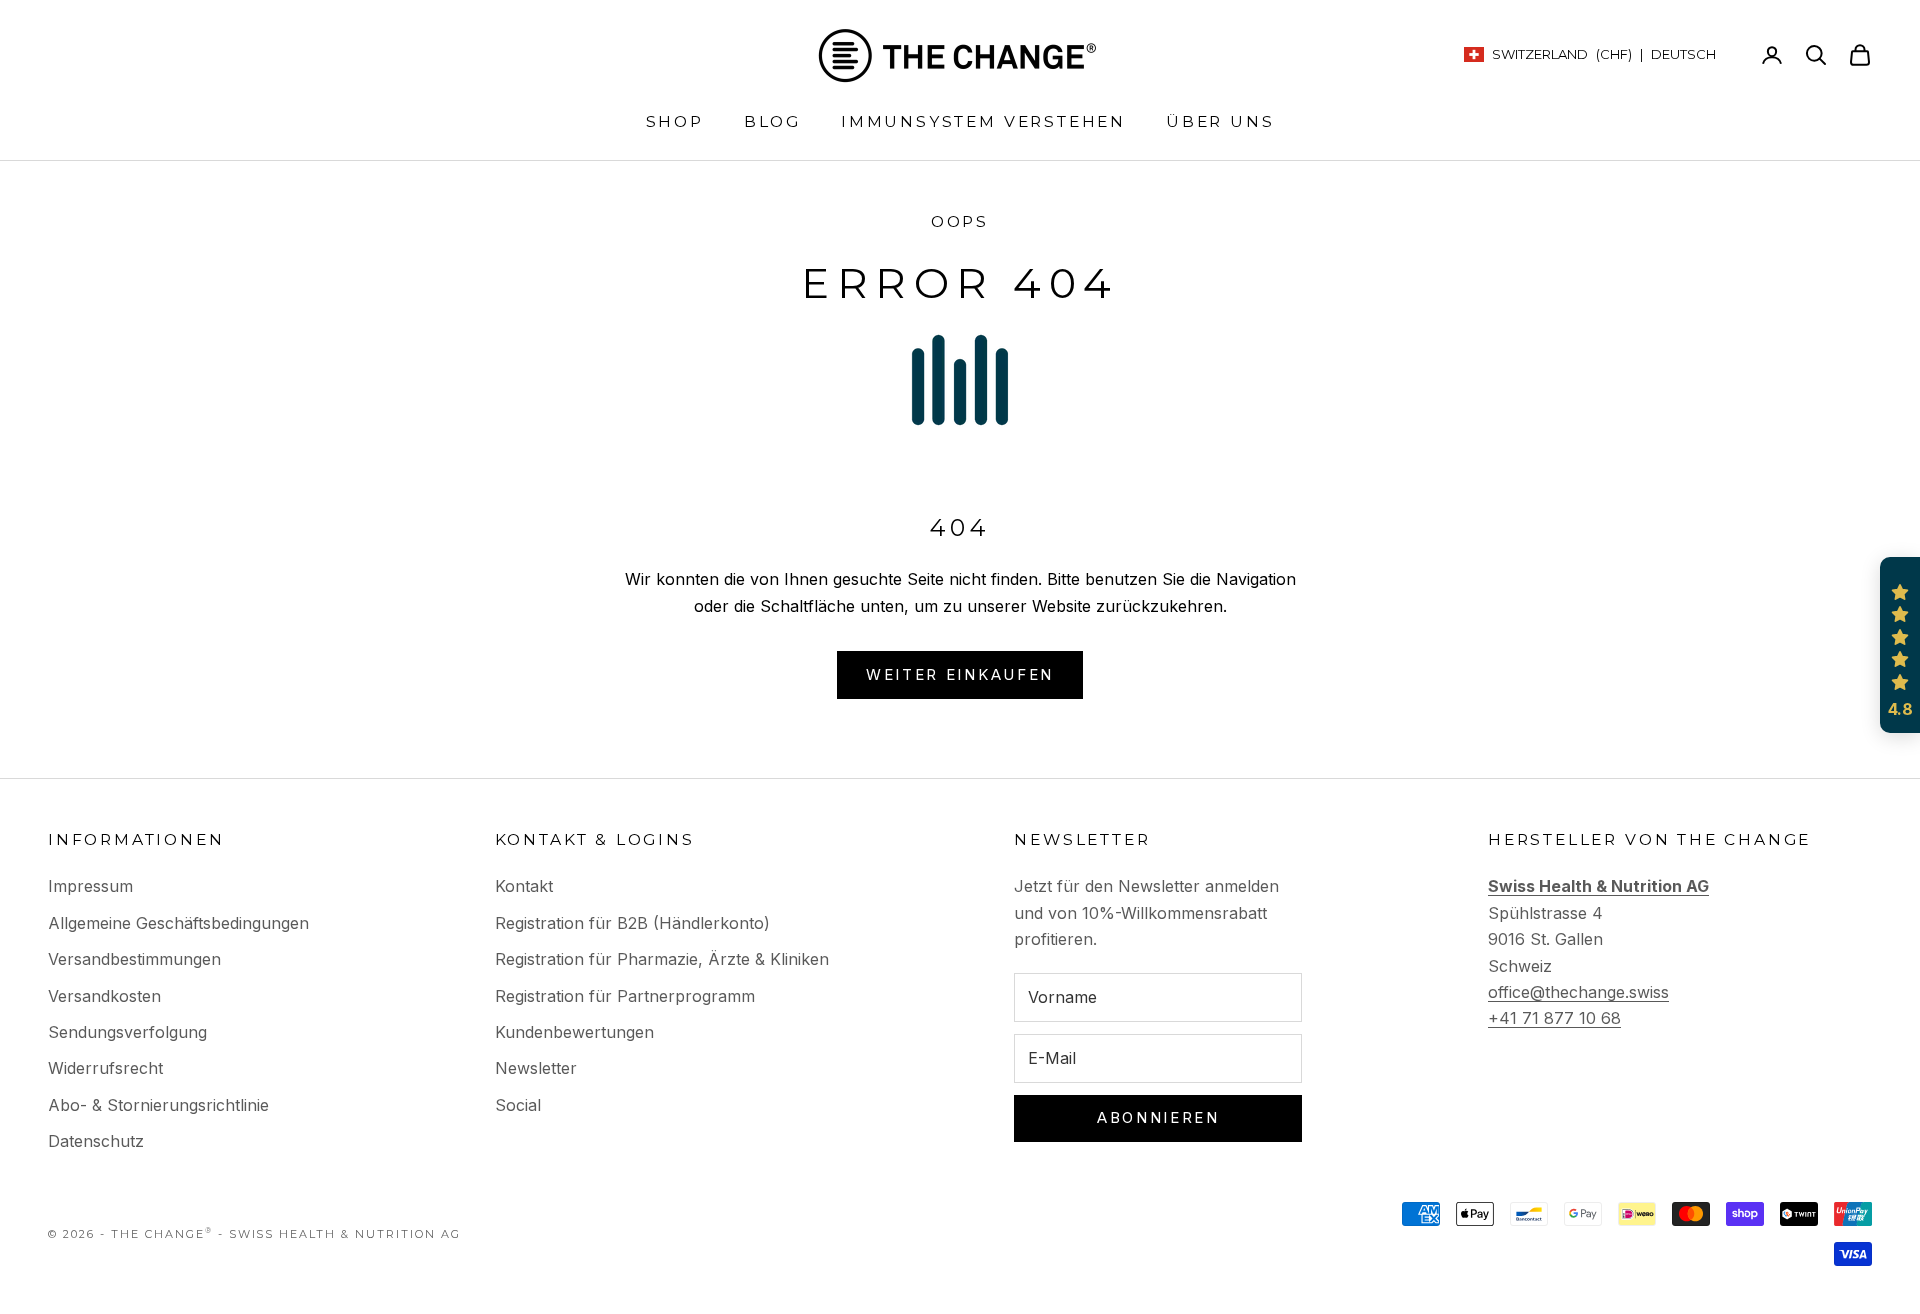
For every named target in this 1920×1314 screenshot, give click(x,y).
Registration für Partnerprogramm (625, 996)
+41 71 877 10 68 (1554, 1018)
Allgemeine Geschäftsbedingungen (178, 923)
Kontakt (524, 886)
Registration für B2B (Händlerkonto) (632, 923)
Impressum (90, 886)
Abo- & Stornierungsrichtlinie (158, 1105)
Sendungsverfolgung (127, 1032)
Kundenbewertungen (574, 1032)
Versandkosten (104, 996)
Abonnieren (1158, 1117)
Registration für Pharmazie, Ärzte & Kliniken (662, 959)
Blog (772, 121)
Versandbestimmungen (134, 959)
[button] (1900, 645)
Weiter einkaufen (960, 674)
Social (518, 1105)
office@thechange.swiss (1578, 992)
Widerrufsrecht (105, 1068)
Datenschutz (96, 1141)
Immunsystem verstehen (983, 121)
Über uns (1220, 121)
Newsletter (536, 1068)
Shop (675, 121)
